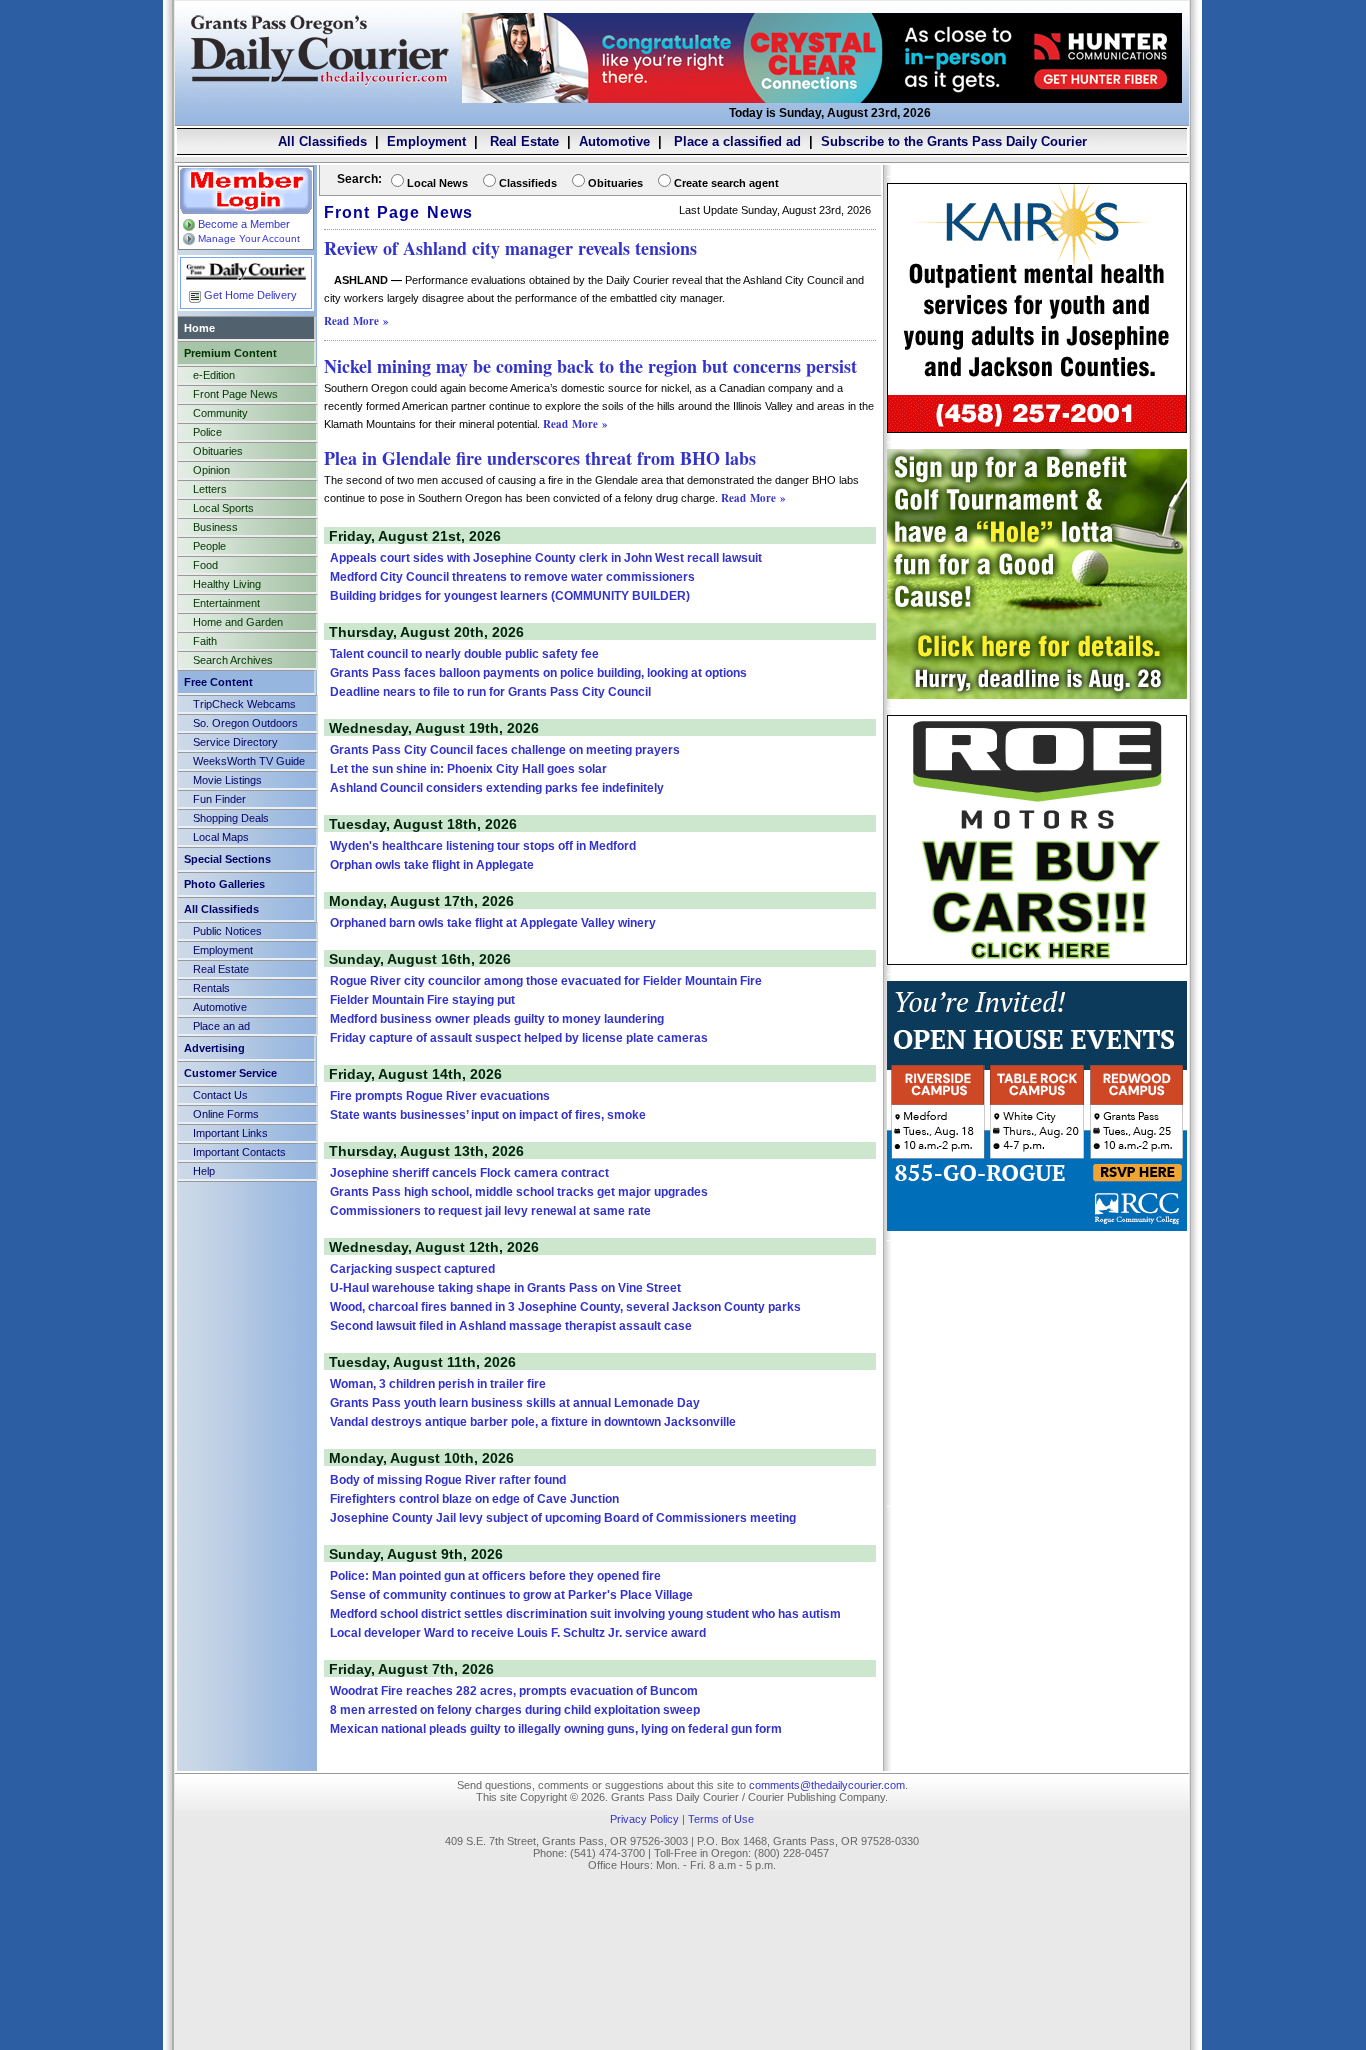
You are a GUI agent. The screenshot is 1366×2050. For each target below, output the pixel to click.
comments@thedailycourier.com (827, 1785)
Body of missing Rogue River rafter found (448, 1480)
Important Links (230, 1133)
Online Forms (226, 1114)
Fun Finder (219, 799)
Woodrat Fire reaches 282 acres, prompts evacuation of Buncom (514, 1691)
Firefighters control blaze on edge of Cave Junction (474, 1499)
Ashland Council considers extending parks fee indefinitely (497, 788)
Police (207, 432)
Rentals (211, 988)
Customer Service (230, 1073)
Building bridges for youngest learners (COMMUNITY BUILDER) (510, 596)
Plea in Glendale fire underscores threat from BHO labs (540, 458)
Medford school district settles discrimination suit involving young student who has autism (585, 1614)
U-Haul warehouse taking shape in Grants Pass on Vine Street (505, 1288)
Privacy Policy (644, 1819)
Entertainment (226, 603)
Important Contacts (239, 1152)
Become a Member (244, 224)
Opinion (211, 470)
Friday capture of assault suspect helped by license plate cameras (519, 1038)
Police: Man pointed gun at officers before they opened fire (495, 1576)
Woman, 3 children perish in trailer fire (438, 1384)
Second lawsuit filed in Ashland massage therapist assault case (511, 1326)
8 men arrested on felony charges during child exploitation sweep (515, 1710)
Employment (426, 141)
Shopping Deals (231, 818)
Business (215, 527)
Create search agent (726, 183)
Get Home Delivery (250, 295)
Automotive (614, 141)
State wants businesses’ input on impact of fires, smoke (488, 1115)
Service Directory (235, 742)
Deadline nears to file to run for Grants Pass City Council (490, 692)
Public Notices (227, 931)
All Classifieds (322, 141)
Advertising (214, 1048)
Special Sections (227, 859)
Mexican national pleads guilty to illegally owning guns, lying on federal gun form (556, 1729)
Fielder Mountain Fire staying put (422, 1000)
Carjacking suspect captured (412, 1269)
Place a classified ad (735, 141)
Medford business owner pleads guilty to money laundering (497, 1019)
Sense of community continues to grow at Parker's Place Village (511, 1595)
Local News (437, 183)
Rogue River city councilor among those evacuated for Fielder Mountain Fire (546, 981)
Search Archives (233, 660)
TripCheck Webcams (244, 704)
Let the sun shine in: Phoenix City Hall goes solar (468, 769)
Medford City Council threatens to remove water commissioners (512, 577)
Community (220, 413)
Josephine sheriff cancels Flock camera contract (469, 1173)
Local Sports (223, 508)
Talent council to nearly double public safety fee (464, 654)
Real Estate (522, 141)
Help (204, 1171)
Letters (210, 489)
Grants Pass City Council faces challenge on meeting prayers (505, 750)
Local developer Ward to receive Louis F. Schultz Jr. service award (518, 1633)
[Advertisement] (1037, 1372)
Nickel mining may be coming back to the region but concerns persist (590, 366)
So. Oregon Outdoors (245, 723)
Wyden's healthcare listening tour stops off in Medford (483, 846)
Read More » (356, 321)
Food (205, 565)
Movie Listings (227, 780)
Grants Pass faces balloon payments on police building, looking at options (538, 673)
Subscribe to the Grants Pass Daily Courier (954, 141)
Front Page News (235, 394)
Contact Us (220, 1095)
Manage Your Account (249, 238)
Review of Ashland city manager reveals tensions (510, 248)
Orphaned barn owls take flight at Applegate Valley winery (493, 923)
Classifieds (528, 183)
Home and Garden (238, 622)
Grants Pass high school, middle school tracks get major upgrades (519, 1192)
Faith (205, 641)
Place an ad (221, 1026)
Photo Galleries (224, 884)
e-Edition (214, 375)
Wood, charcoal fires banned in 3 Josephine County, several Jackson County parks (565, 1307)
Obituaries (218, 451)
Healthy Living (227, 584)
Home (199, 328)
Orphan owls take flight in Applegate (432, 865)
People (209, 546)
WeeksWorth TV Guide (249, 761)
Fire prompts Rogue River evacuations (440, 1096)
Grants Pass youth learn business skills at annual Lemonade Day (515, 1403)
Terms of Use (721, 1819)
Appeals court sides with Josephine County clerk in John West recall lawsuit (546, 558)
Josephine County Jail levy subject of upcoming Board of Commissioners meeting (563, 1518)
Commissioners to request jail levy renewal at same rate (490, 1211)
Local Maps (221, 837)
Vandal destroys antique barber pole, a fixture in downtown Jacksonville (533, 1422)
